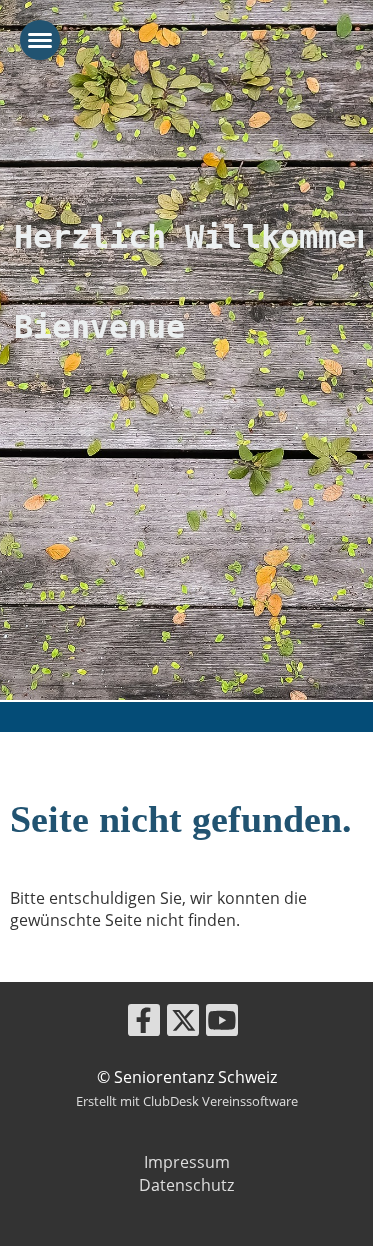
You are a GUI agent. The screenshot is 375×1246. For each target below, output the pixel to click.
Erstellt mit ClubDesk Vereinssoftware (187, 1101)
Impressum (187, 1162)
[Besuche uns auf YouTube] (222, 1023)
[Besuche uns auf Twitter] (183, 1023)
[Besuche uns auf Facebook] (144, 1023)
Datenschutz (186, 1185)
